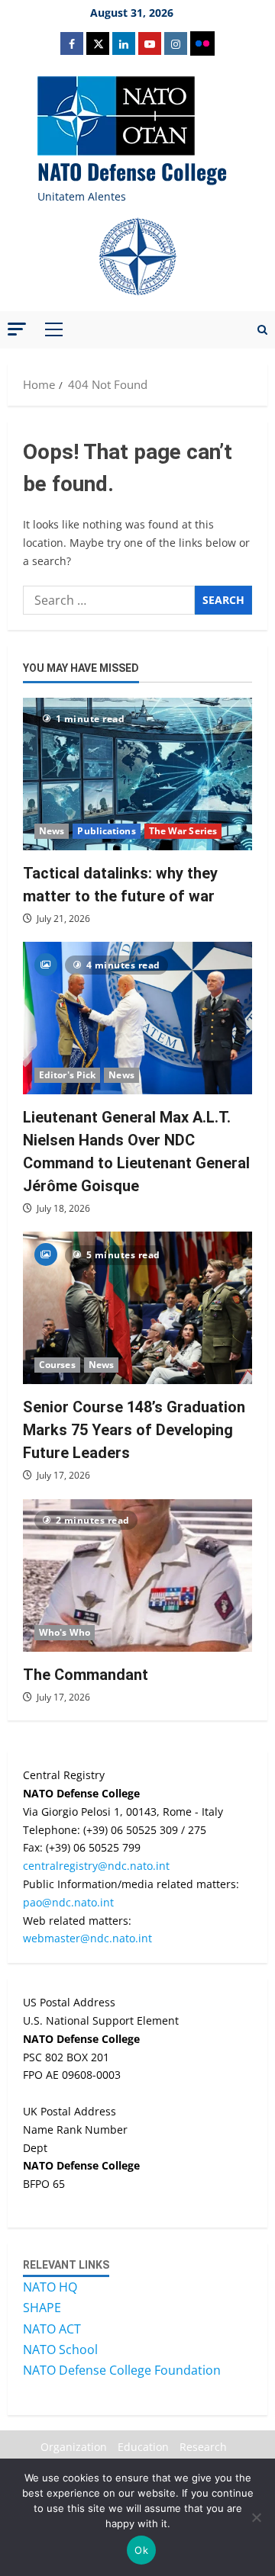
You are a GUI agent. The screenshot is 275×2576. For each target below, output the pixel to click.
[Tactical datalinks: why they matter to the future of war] (137, 774)
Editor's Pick (67, 1075)
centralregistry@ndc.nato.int (96, 1866)
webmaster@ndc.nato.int (87, 1938)
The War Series (183, 831)
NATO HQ (50, 2287)
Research (203, 2447)
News (52, 831)
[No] (256, 2517)
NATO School (60, 2350)
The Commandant (86, 1675)
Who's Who (65, 1632)
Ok (141, 2550)
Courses (57, 1365)
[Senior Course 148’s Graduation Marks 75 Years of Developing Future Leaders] (137, 1308)
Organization (74, 2447)
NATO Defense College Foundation (122, 2370)
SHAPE (42, 2308)
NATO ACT (52, 2329)
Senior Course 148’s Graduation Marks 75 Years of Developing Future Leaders (134, 1430)
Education (143, 2447)
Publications (106, 831)
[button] (17, 329)
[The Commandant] (137, 1575)
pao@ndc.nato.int (68, 1902)
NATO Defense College (132, 171)
